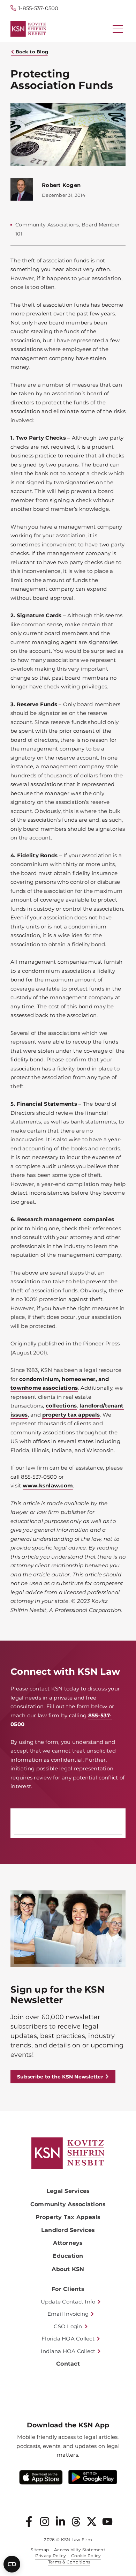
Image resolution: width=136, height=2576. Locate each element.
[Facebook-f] (29, 2522)
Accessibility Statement (80, 2550)
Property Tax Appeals (68, 2217)
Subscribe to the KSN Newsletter (60, 2077)
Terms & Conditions (69, 2562)
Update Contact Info (68, 2302)
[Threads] (76, 2522)
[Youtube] (107, 2522)
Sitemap (40, 2550)
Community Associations (68, 2204)
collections (61, 1406)
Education (68, 2256)
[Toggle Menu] (118, 29)
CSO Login (68, 2326)
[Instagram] (45, 2522)
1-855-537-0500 (39, 8)
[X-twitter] (92, 2522)
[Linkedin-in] (60, 2522)
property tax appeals (71, 1415)
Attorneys (68, 2243)
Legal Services (68, 2191)
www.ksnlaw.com (48, 1485)
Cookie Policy (86, 2556)
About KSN (68, 2269)
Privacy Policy (51, 2556)
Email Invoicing (68, 2314)
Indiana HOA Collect (68, 2351)
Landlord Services (68, 2230)
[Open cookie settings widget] (12, 2564)
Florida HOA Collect (68, 2339)
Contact (68, 2364)
